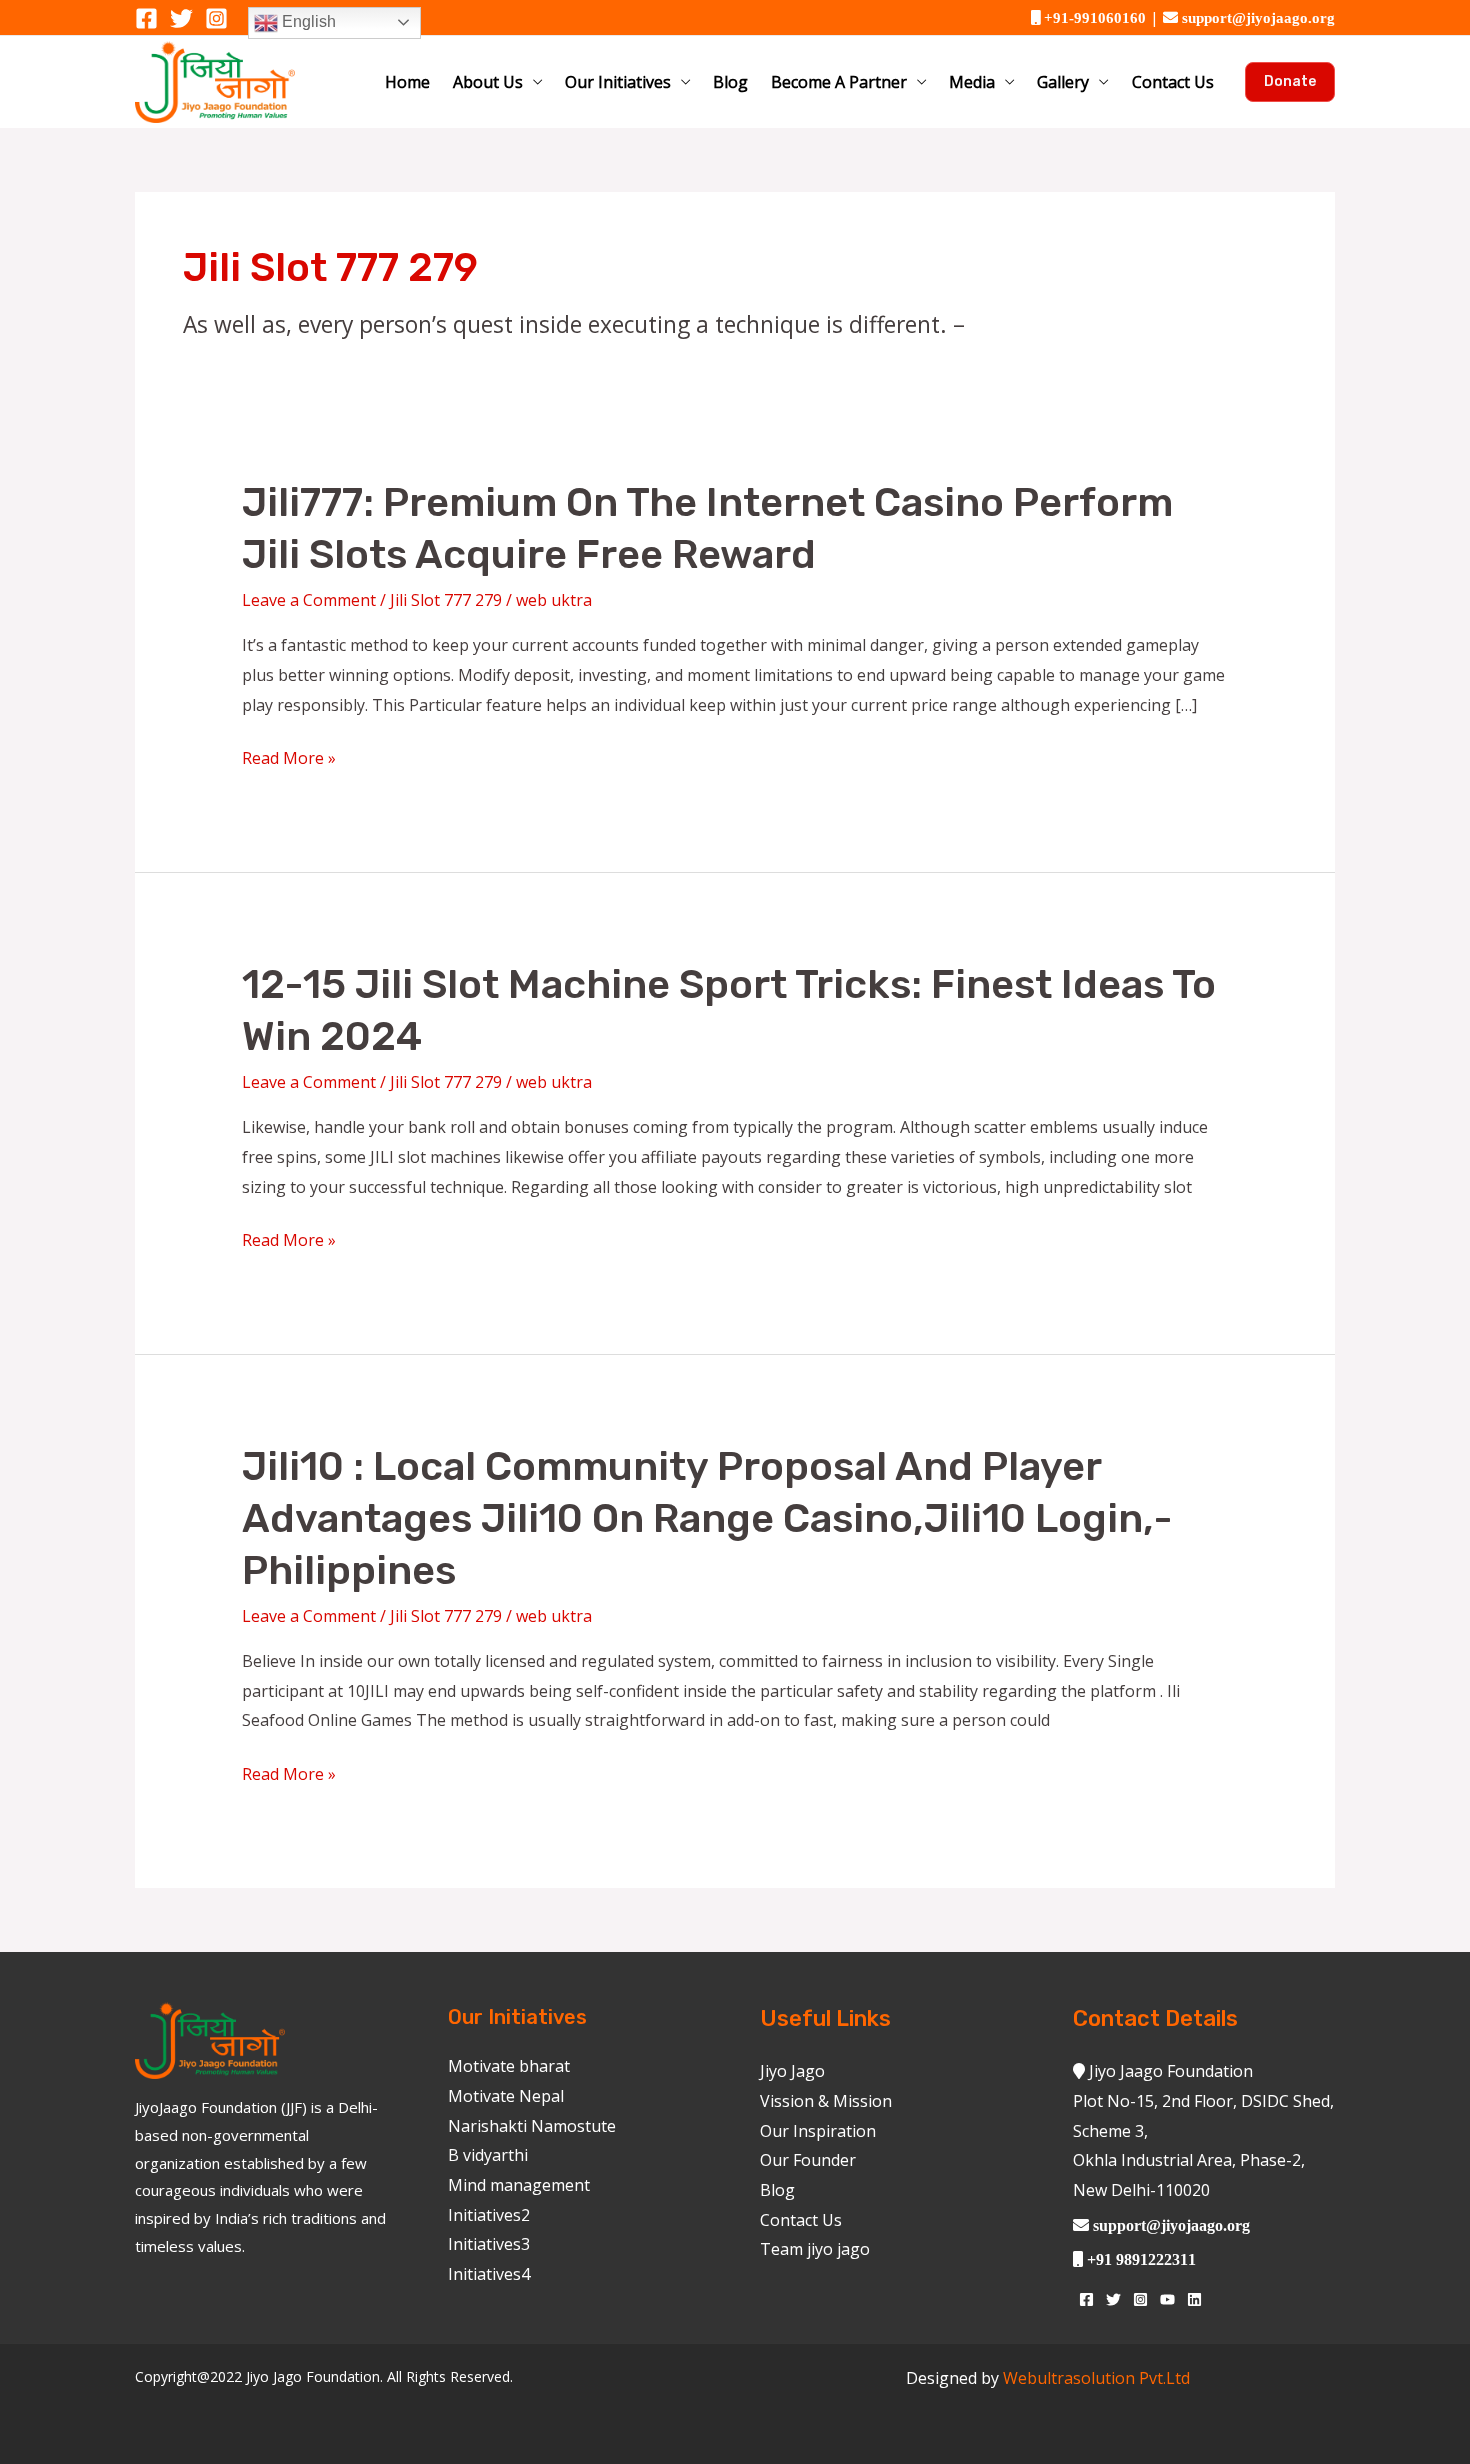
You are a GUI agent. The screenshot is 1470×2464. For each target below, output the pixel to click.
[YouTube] (1167, 2299)
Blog (730, 82)
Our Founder (808, 2160)
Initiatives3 (489, 2244)
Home (407, 82)
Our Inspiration (818, 2131)
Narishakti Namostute (532, 2126)
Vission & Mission (826, 2101)
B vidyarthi (488, 2155)
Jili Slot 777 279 (446, 600)
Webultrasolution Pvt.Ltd (1096, 2378)
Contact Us (1173, 82)
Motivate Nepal (506, 2096)
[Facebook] (146, 18)
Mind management (519, 2185)
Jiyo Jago (792, 2071)
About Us (488, 82)
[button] (1290, 82)
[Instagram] (216, 18)
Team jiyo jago (815, 2249)
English (307, 21)
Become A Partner (839, 82)
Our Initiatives (618, 82)
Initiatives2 (489, 2215)
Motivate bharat (509, 2066)
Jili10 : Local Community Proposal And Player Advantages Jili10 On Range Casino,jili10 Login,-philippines (707, 1518)
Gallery (1063, 82)
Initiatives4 (489, 2274)
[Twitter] (181, 18)
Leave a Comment (309, 600)
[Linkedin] (1194, 2299)
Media (972, 82)
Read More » (289, 759)
